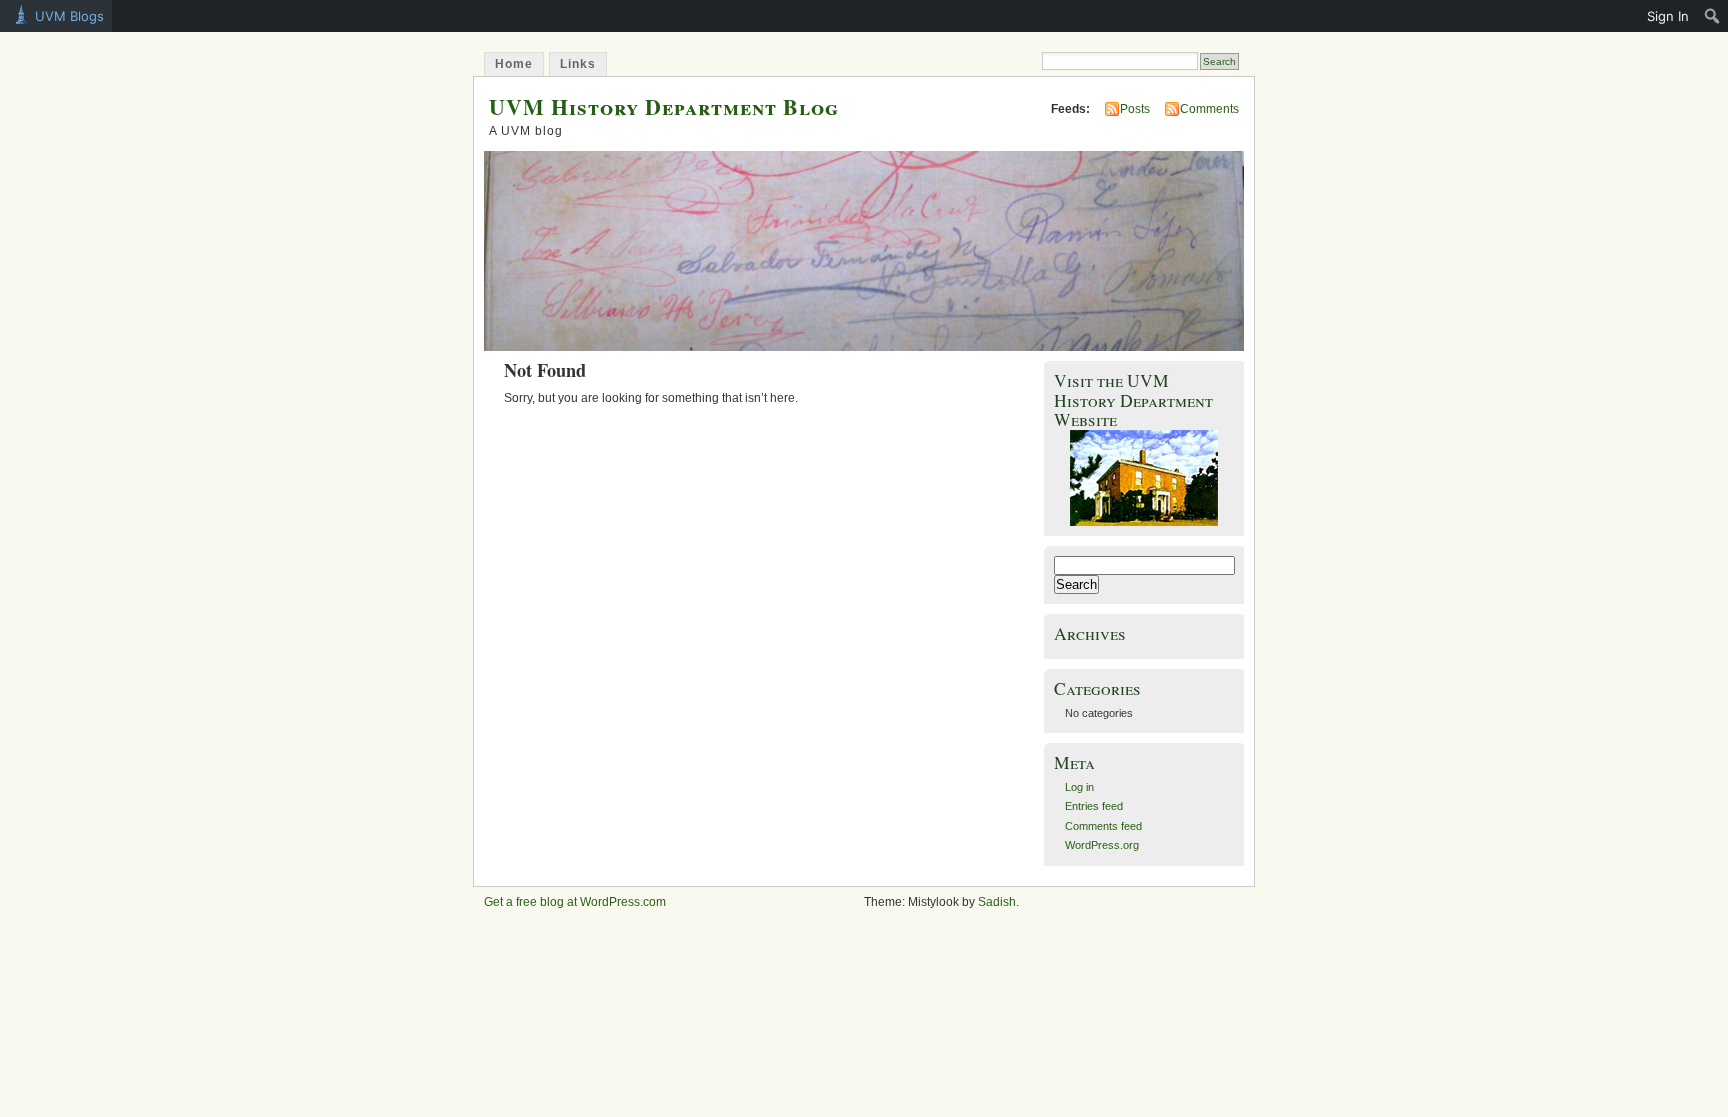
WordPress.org (1102, 845)
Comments (1209, 109)
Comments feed (1103, 826)
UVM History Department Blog (664, 106)
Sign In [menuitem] (1668, 16)
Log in (1079, 787)
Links (578, 64)
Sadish (997, 902)
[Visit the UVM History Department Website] (1144, 478)
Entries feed (1094, 806)
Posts (1135, 109)
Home (514, 64)
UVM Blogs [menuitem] (69, 16)
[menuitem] (1712, 16)
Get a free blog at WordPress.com (575, 902)
